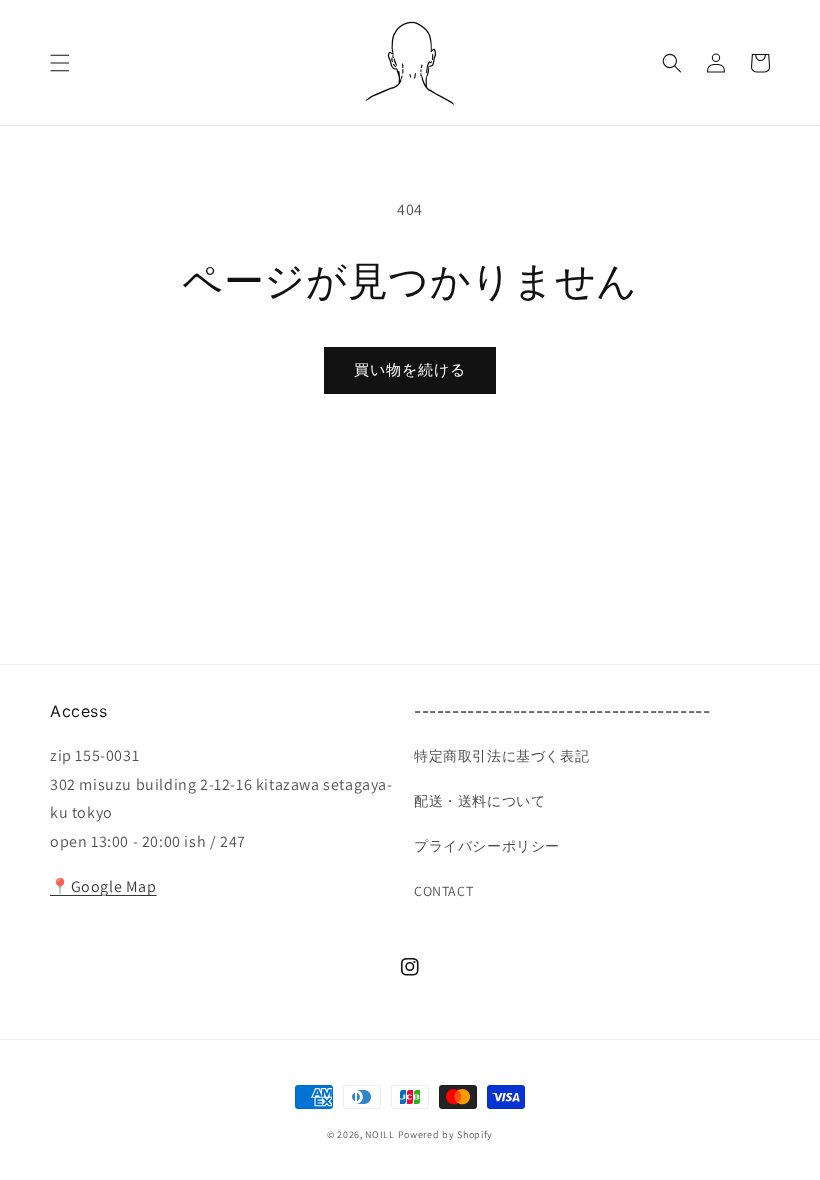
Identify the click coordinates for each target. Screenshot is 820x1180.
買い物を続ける (410, 369)
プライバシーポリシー (487, 846)
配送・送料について (479, 801)
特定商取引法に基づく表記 (501, 756)
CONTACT (443, 891)
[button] (60, 63)
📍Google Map (103, 886)
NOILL (380, 1134)
